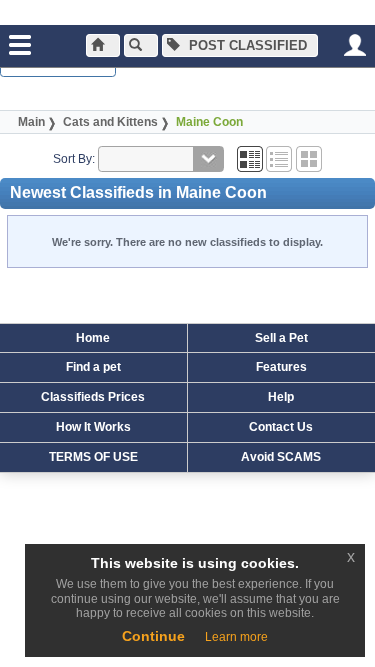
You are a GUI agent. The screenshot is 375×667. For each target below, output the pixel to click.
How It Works (93, 427)
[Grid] (250, 159)
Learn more (236, 637)
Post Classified (246, 45)
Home (93, 338)
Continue (153, 636)
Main (31, 122)
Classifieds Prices (93, 397)
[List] (279, 159)
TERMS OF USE (93, 457)
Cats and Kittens (110, 122)
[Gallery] (309, 159)
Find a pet (93, 367)
